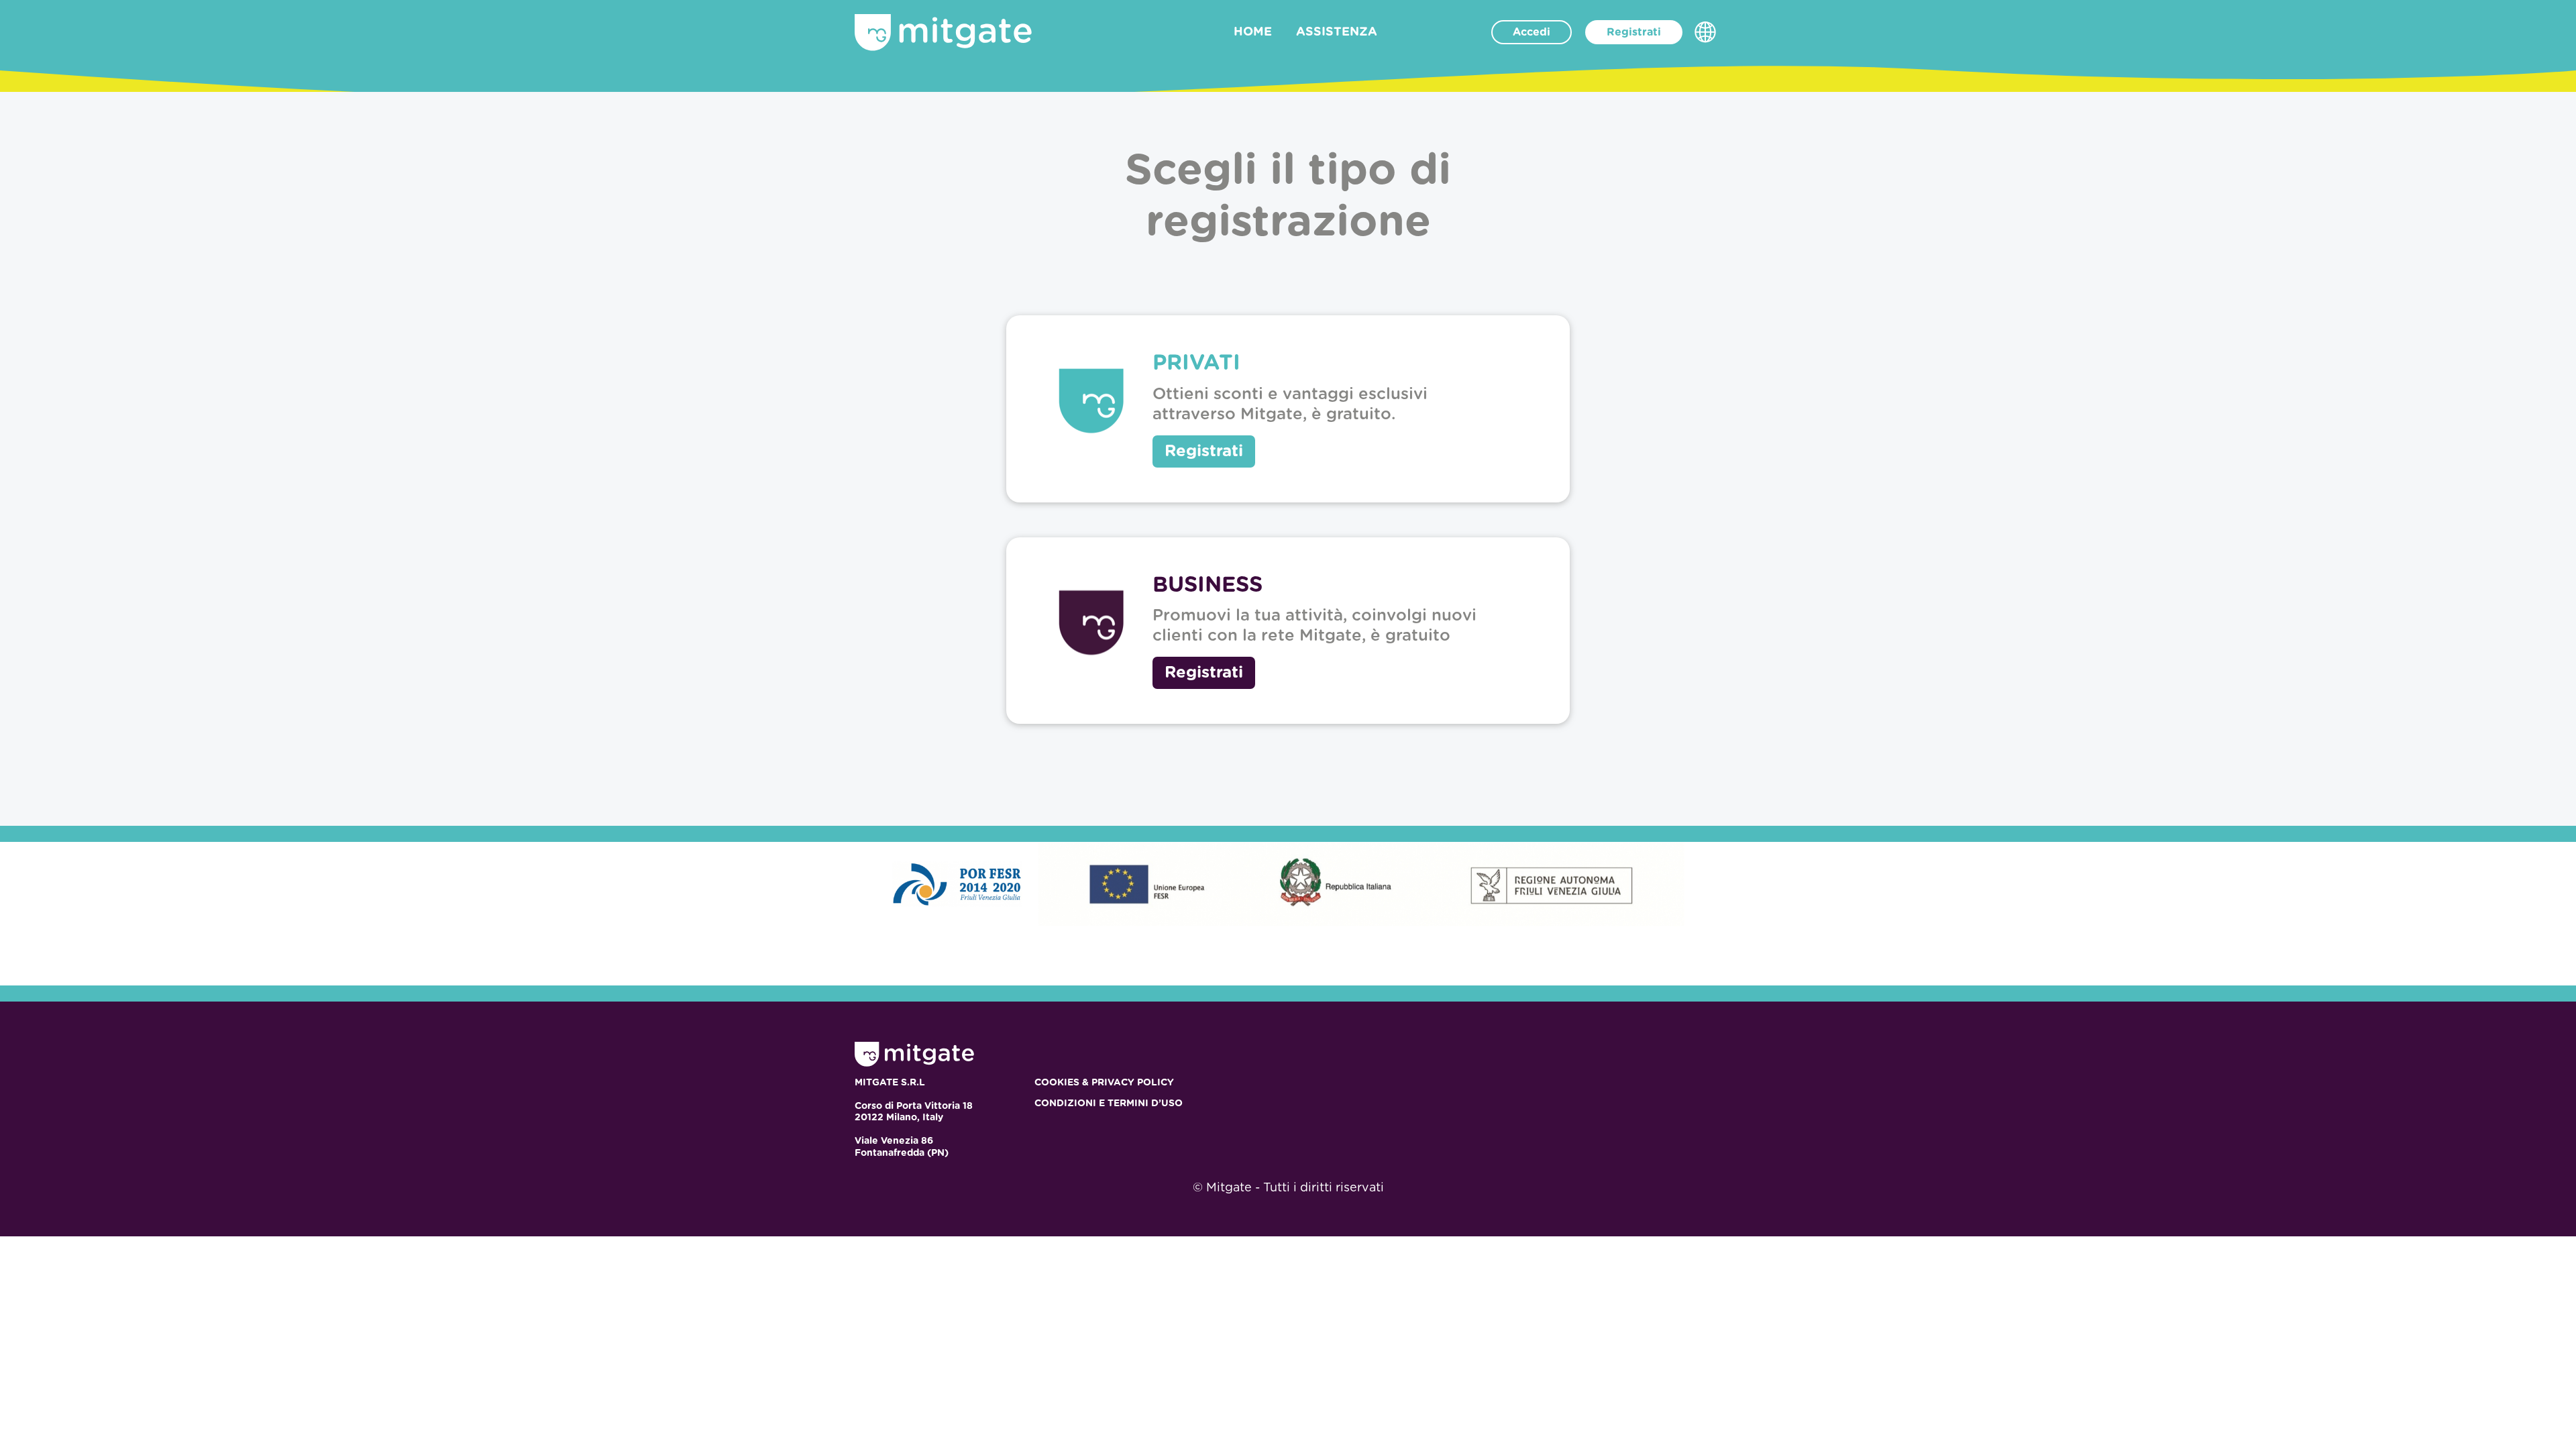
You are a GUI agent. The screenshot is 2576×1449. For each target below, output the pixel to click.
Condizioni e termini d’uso (1109, 1104)
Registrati (1634, 32)
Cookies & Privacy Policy (1104, 1083)
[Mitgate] (943, 33)
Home (1253, 32)
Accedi (1532, 32)
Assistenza (1337, 32)
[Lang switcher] (1705, 32)
